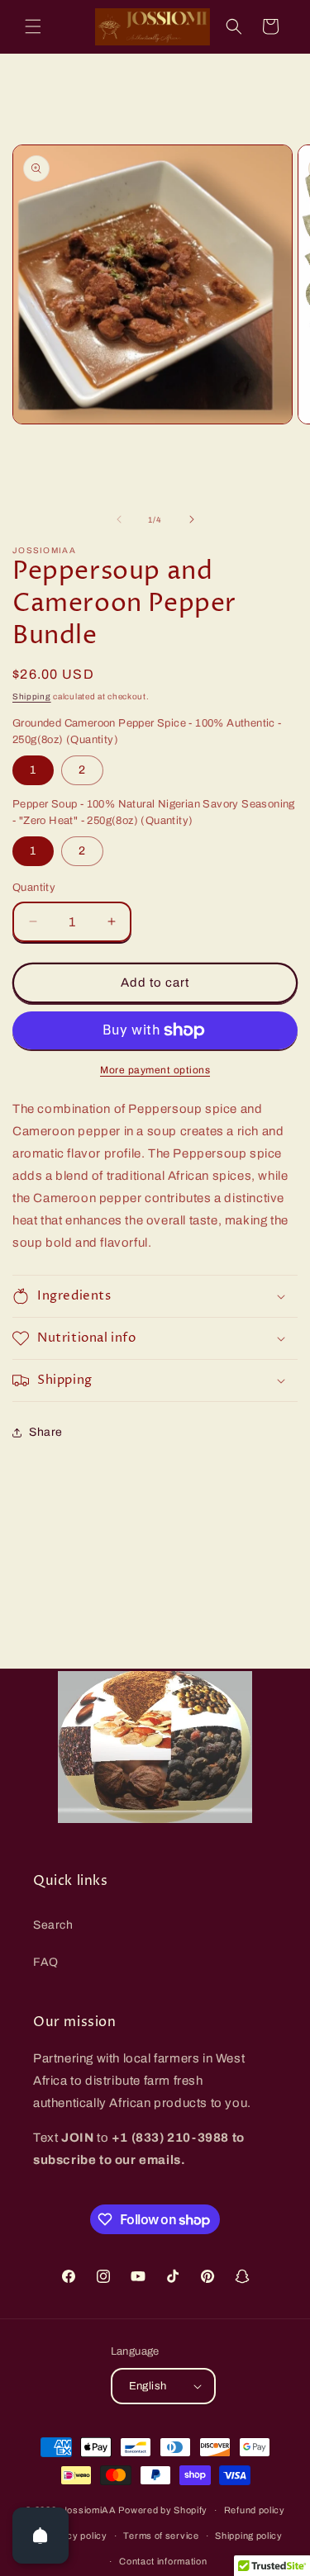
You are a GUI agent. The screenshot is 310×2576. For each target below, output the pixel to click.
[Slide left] (119, 519)
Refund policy (255, 2510)
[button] (33, 26)
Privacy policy (76, 2536)
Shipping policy (249, 2536)
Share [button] (46, 1432)
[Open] (41, 2536)
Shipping (32, 696)
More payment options (155, 1070)
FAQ (46, 1962)
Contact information (163, 2561)
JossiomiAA (89, 2510)
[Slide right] (192, 519)
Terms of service (161, 2536)
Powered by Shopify (163, 2510)
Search (53, 1925)
